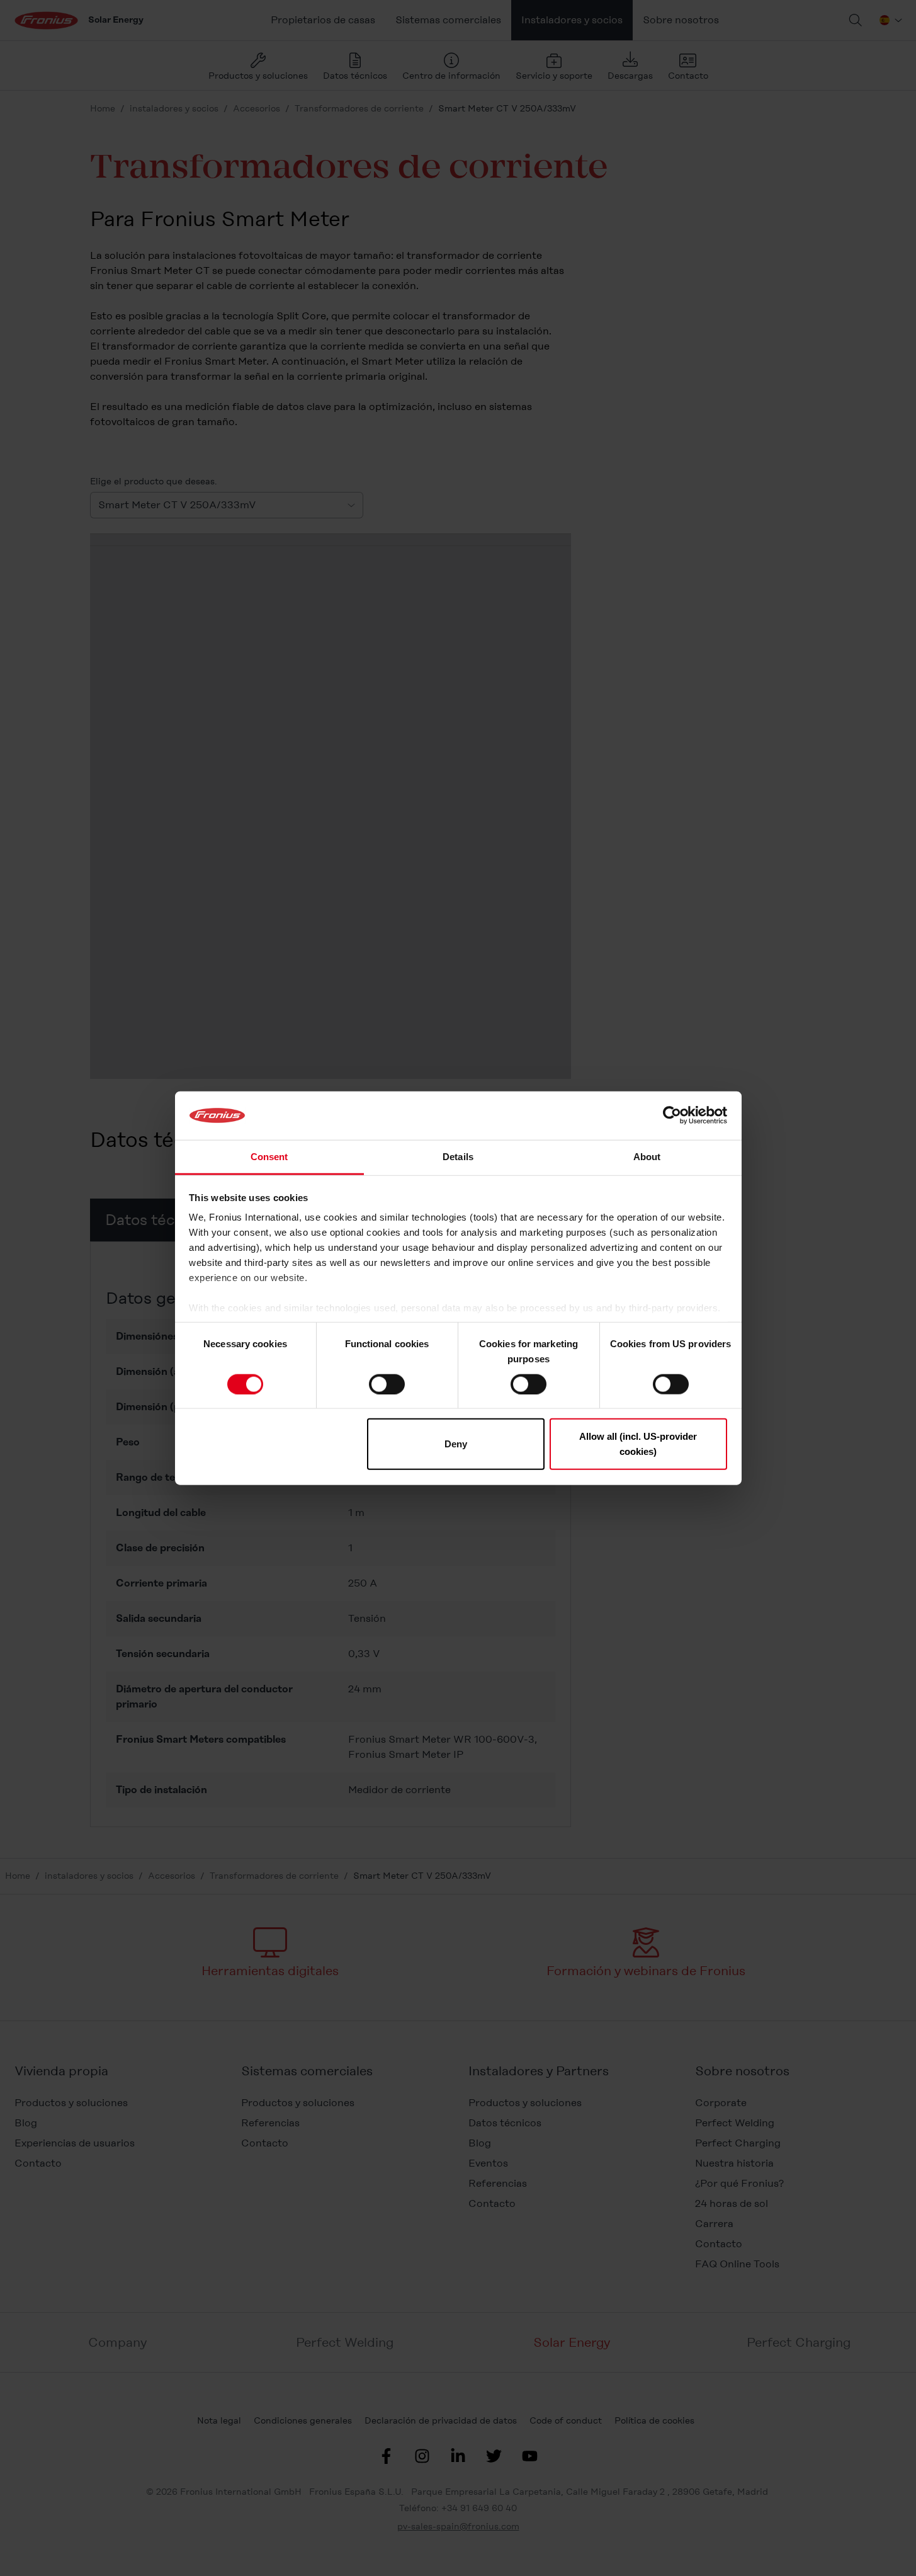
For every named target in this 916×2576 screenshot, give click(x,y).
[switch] (387, 1384)
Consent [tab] (269, 1157)
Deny (456, 1444)
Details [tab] (458, 1157)
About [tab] (647, 1157)
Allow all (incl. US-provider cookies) (638, 1444)
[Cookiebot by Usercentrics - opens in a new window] (672, 1115)
